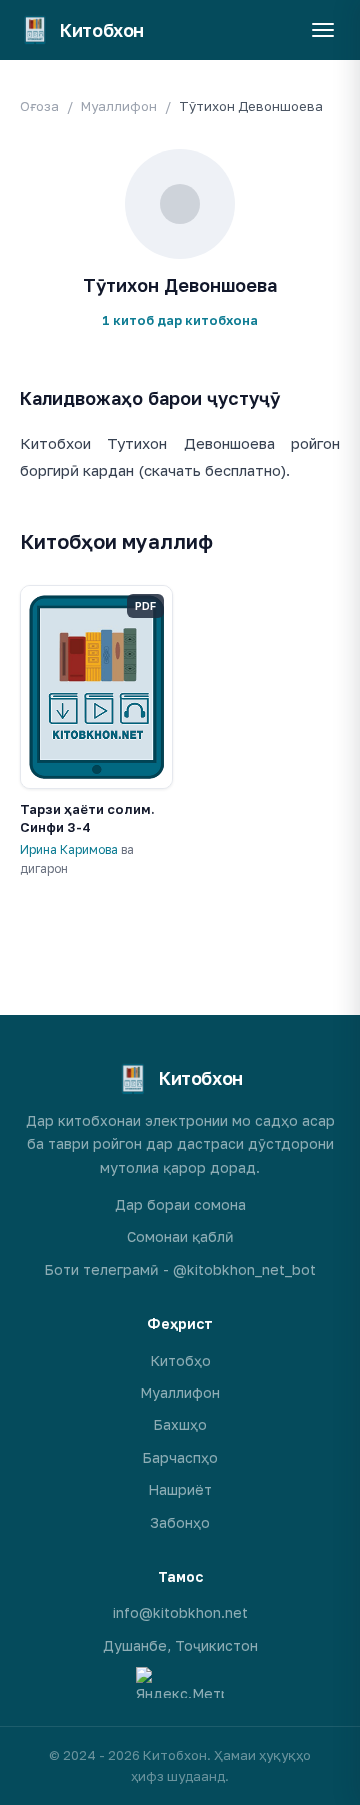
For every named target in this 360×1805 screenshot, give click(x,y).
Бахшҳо (180, 1424)
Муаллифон (119, 106)
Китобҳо (180, 1360)
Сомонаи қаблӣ (180, 1236)
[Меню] (323, 30)
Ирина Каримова (69, 849)
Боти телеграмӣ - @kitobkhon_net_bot (180, 1269)
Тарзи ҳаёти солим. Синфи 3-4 (87, 818)
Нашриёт (180, 1489)
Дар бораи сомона (180, 1204)
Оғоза (39, 106)
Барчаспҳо (180, 1457)
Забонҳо (180, 1522)
